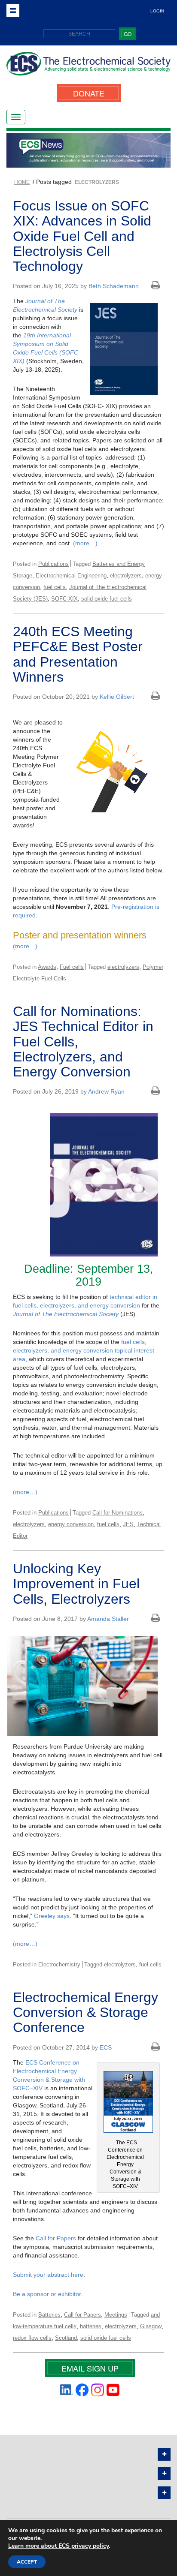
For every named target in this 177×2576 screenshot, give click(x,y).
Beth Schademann (114, 286)
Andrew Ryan (106, 1091)
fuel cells (55, 587)
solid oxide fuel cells (107, 599)
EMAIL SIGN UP (90, 2368)
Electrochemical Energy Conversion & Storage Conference (85, 2012)
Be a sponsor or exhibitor (47, 2294)
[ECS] (88, 67)
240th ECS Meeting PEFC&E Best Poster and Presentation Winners (78, 654)
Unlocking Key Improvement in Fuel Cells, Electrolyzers (76, 1584)
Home (22, 182)
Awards (47, 967)
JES (128, 1524)
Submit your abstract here (48, 2275)
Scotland (66, 2338)
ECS (106, 2047)
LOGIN (157, 11)
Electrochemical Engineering (71, 576)
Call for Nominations (117, 1513)
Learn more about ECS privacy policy (58, 2546)
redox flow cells (32, 2338)
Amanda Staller (108, 1619)
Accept (27, 2562)
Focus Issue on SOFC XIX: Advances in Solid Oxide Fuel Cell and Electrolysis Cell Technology (82, 236)
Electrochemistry (59, 1964)
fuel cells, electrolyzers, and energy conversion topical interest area (84, 1350)
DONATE (89, 93)
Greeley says (52, 1916)
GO (128, 34)
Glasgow (151, 2326)
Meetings (116, 2315)
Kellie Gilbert (117, 697)
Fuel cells (72, 967)
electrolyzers (126, 576)
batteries (91, 2326)
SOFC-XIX (64, 599)
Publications (53, 564)
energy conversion (71, 1524)
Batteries (49, 2315)
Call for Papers (56, 2238)
